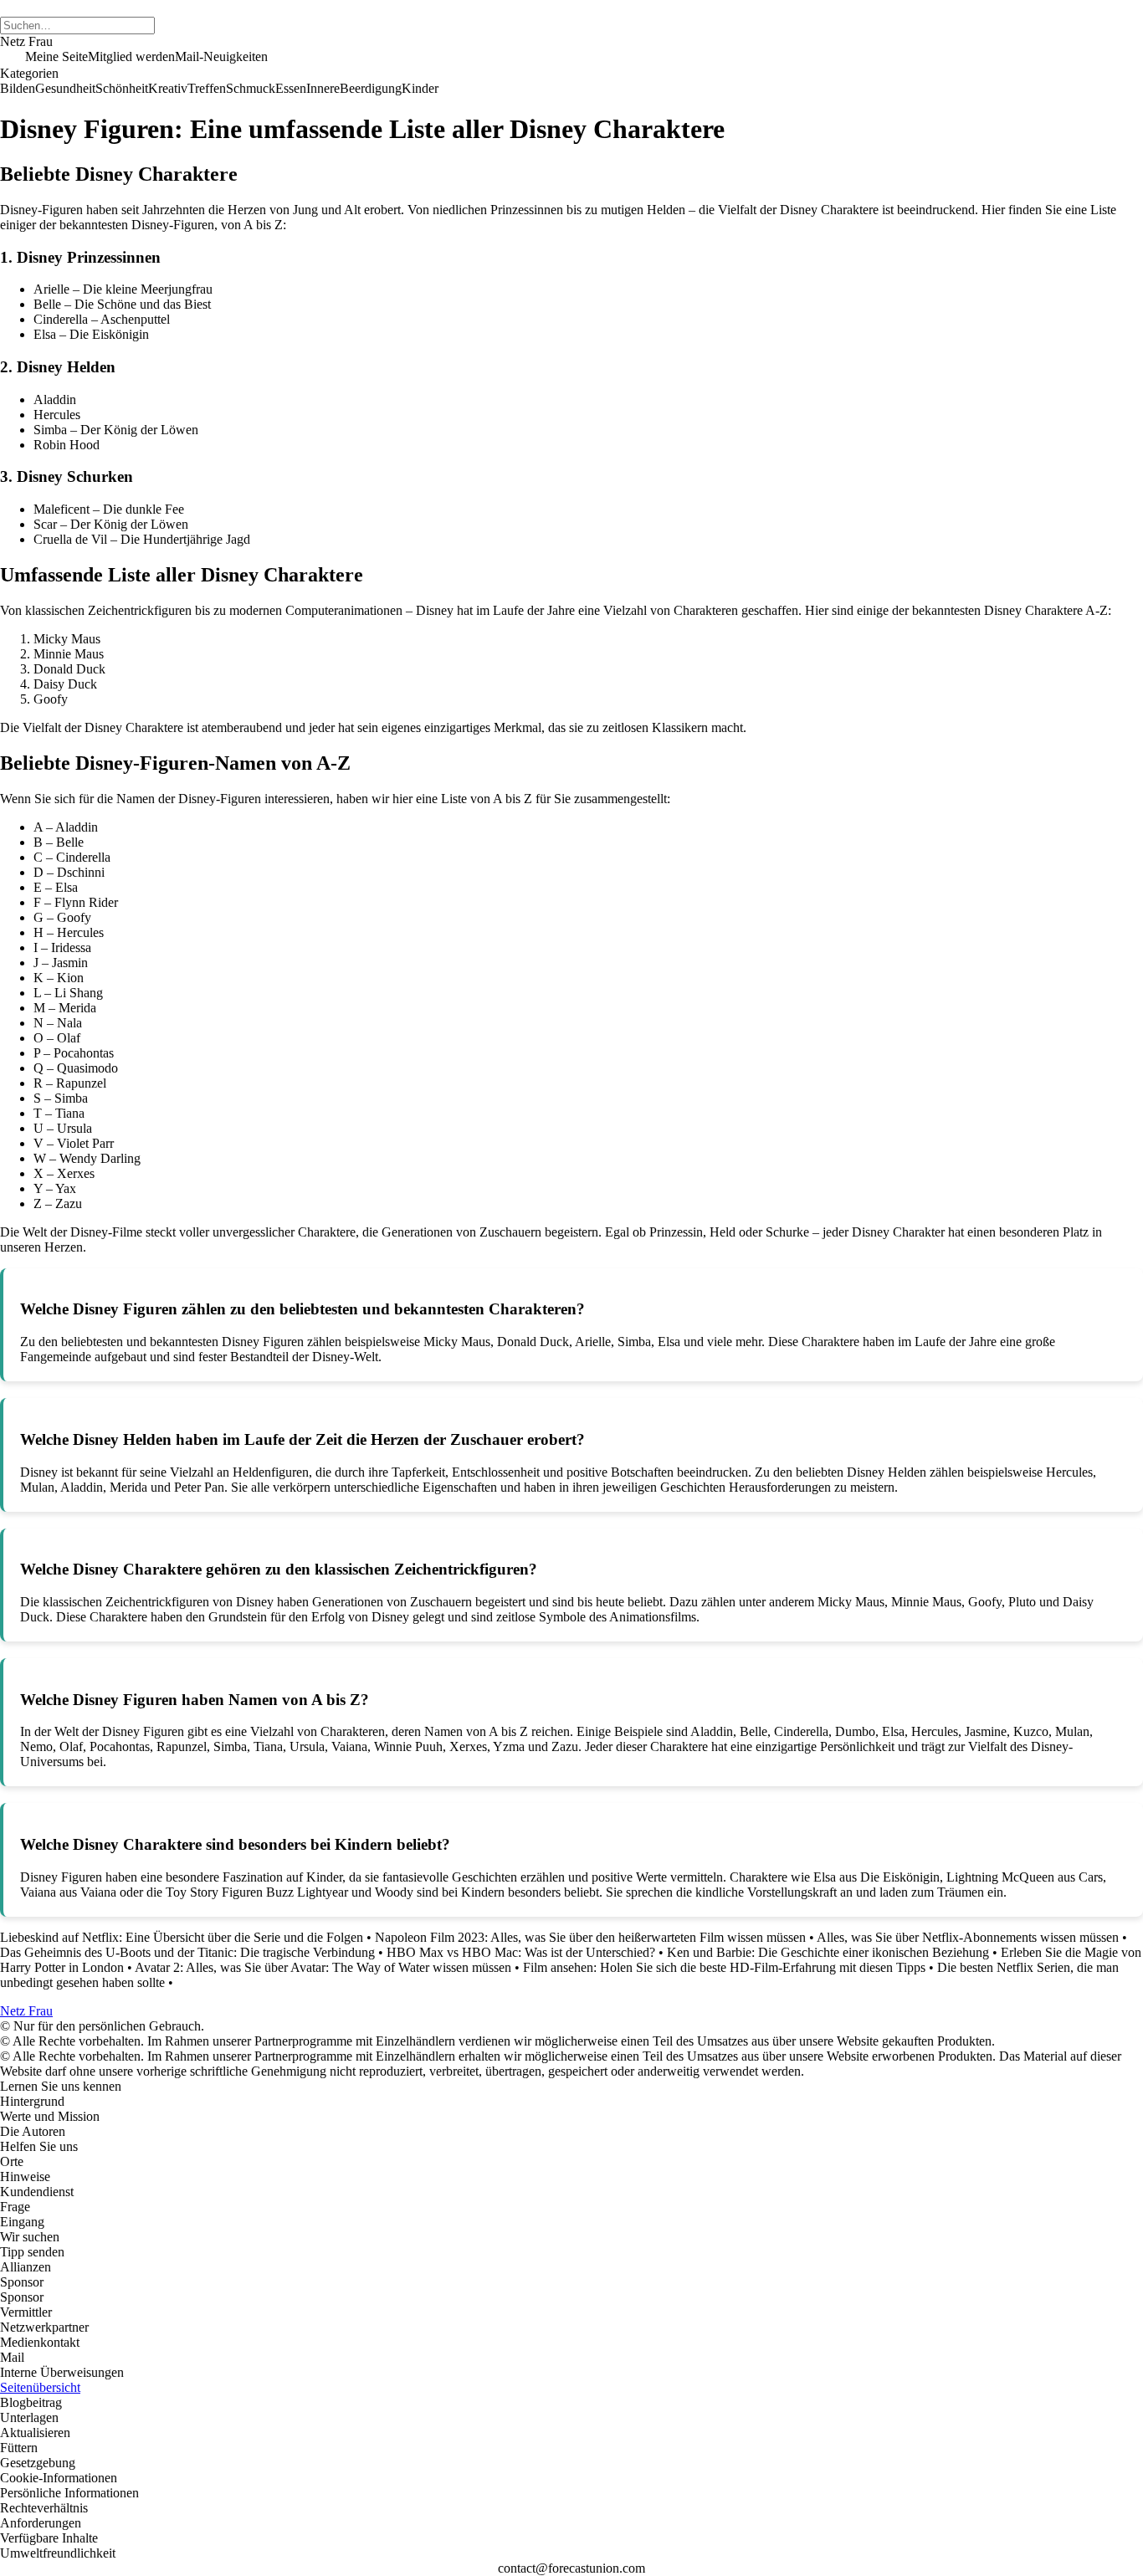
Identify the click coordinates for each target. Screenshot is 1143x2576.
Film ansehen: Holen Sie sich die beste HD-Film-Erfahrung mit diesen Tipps (724, 1967)
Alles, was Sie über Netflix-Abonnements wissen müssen (968, 1937)
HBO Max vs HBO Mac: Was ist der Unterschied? (521, 1952)
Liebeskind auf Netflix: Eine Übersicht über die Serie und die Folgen (182, 1937)
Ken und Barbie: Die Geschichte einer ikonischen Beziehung (828, 1952)
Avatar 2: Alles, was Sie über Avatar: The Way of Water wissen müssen (323, 1967)
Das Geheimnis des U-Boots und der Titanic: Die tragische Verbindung (187, 1952)
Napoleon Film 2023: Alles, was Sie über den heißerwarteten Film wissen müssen (590, 1937)
